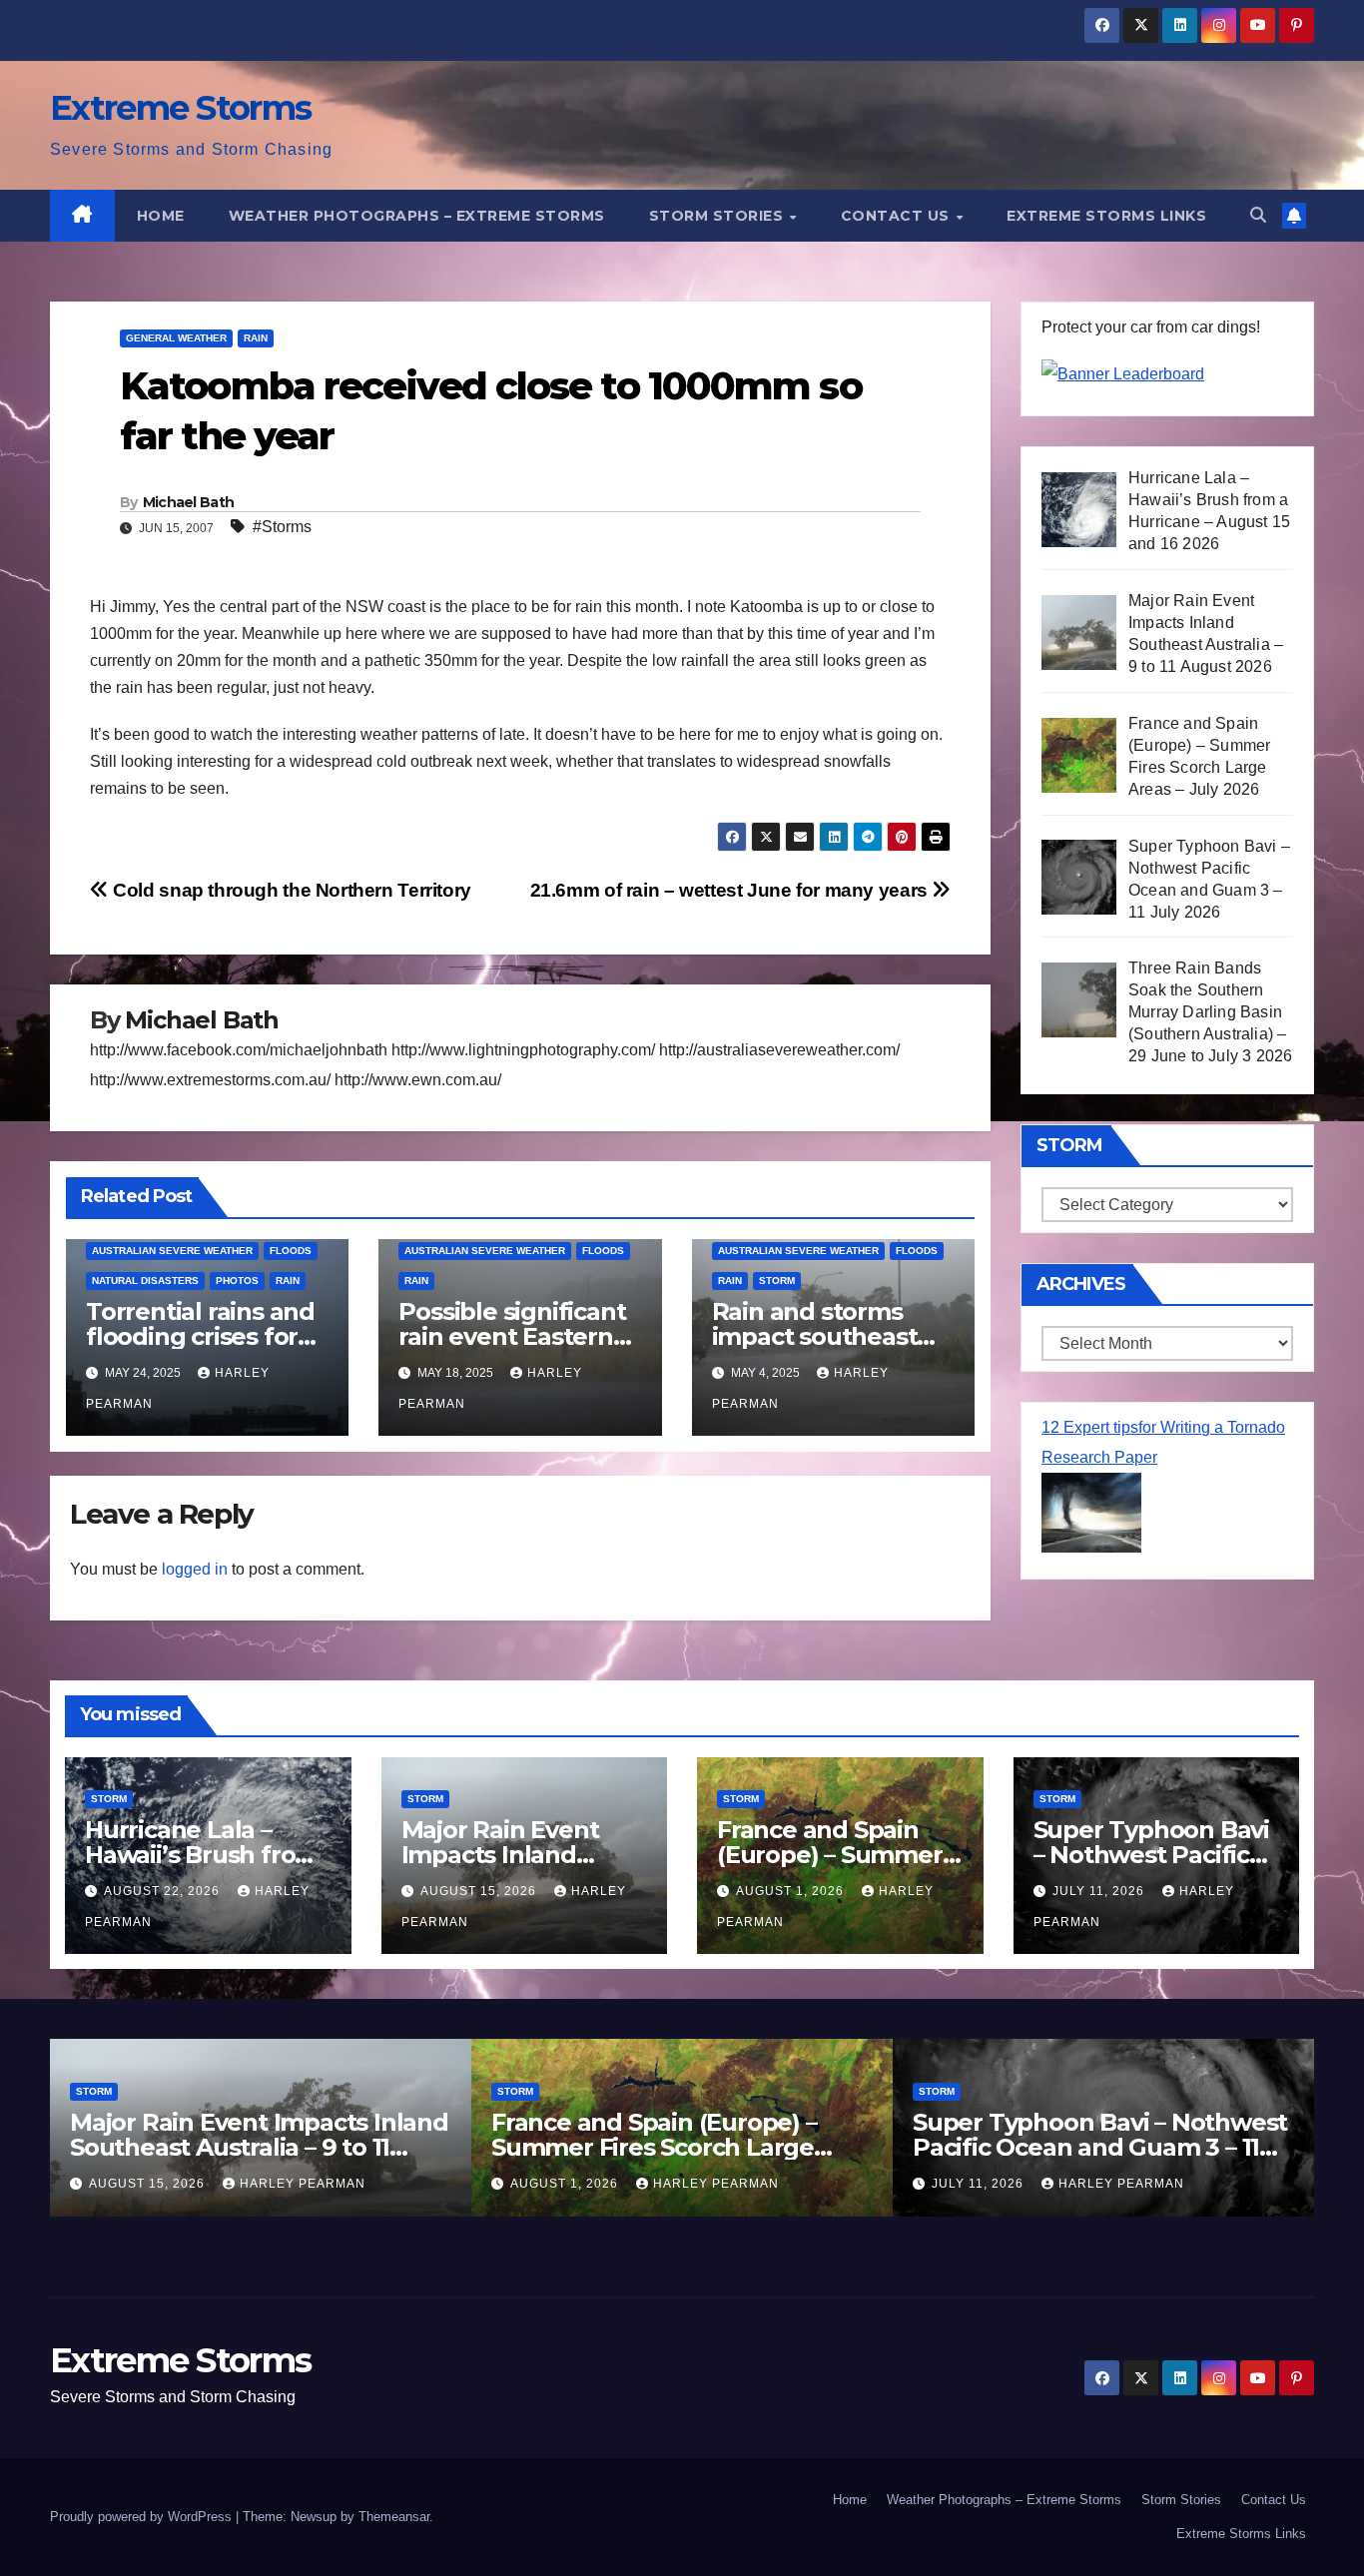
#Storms (282, 527)
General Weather (176, 338)
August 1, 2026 (792, 1891)
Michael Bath (189, 502)
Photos (237, 1281)
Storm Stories (718, 216)
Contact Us (898, 216)
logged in (195, 1569)
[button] (1258, 215)
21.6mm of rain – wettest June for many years (731, 890)
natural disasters (145, 1281)
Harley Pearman (418, 2184)
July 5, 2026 (1100, 2184)
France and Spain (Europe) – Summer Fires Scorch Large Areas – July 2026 (356, 2147)
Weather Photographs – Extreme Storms (417, 216)
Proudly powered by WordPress (143, 2517)
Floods (291, 1251)
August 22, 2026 (164, 1891)
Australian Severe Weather (172, 1251)
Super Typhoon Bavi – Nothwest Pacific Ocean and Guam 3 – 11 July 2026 (802, 2147)
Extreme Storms (180, 108)
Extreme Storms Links (1106, 216)
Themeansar (394, 2517)
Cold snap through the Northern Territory (290, 890)
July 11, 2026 (1100, 1891)
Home (161, 216)
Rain (256, 338)
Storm (777, 1281)
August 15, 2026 (480, 1891)
